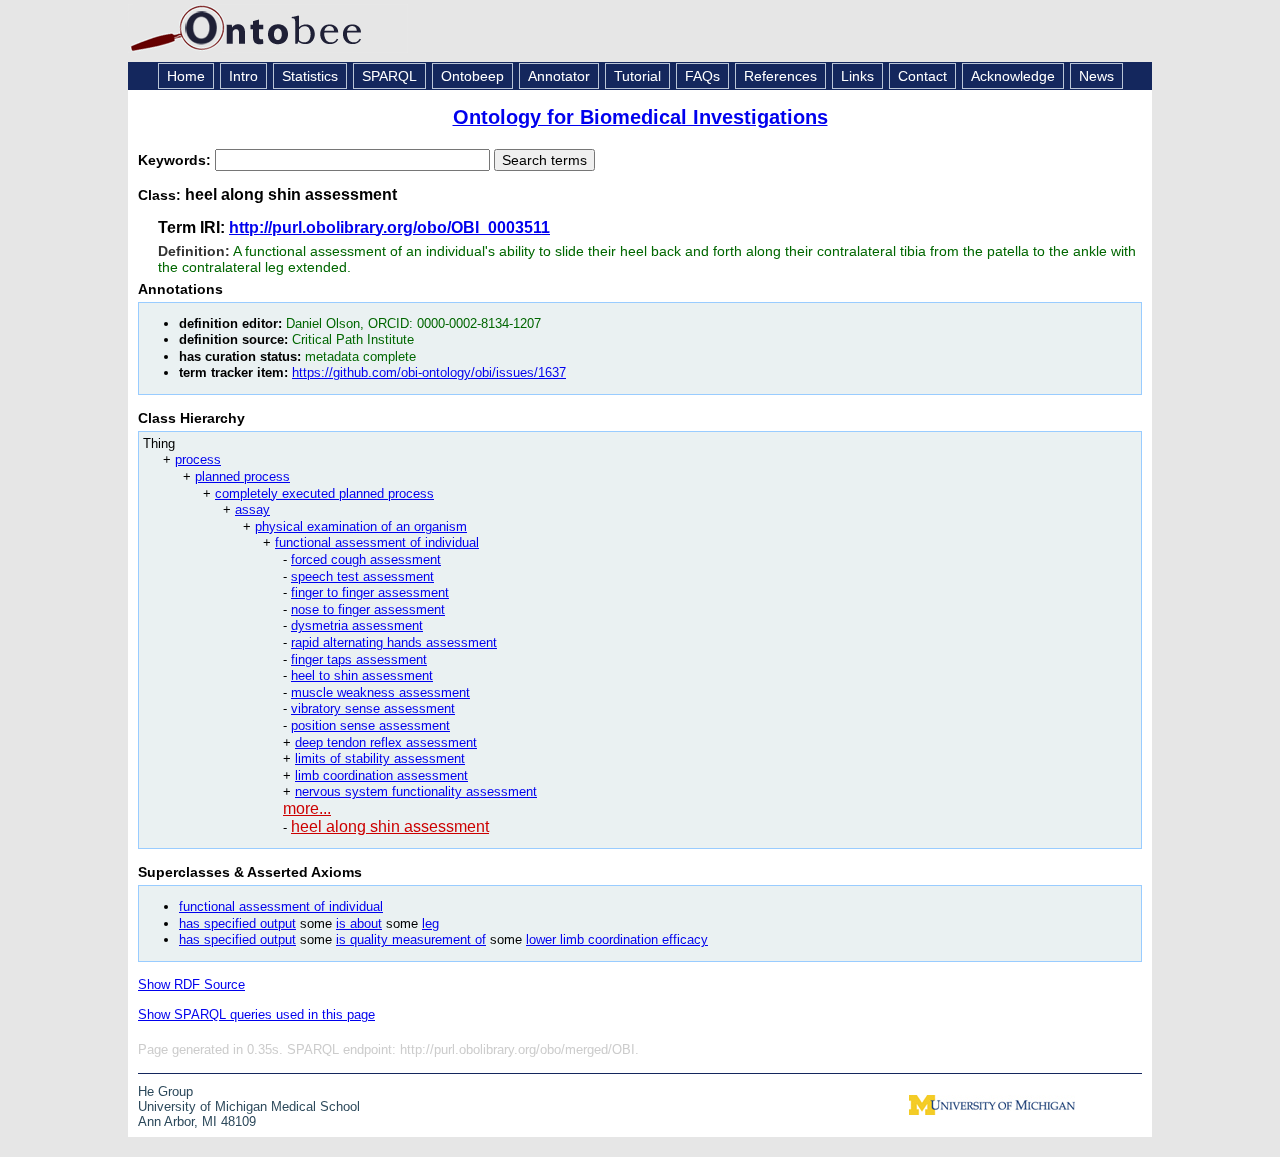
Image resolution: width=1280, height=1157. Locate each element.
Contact (922, 76)
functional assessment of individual (377, 542)
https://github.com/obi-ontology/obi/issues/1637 (429, 372)
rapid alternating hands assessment (394, 642)
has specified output (237, 923)
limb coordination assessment (381, 775)
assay (252, 509)
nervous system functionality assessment (416, 791)
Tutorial (637, 76)
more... (307, 808)
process (198, 459)
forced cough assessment (366, 559)
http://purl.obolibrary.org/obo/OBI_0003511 (389, 227)
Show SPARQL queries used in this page (256, 1014)
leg (430, 923)
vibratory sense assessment (373, 708)
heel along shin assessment (390, 826)
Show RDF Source (191, 984)
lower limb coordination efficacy (617, 939)
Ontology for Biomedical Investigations (640, 117)
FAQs (702, 76)
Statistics (310, 76)
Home (186, 76)
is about (359, 923)
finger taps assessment (359, 659)
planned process (242, 476)
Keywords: (176, 160)
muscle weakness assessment (380, 692)
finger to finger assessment (370, 592)
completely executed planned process (324, 493)
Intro (243, 76)
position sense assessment (370, 725)
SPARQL (389, 76)
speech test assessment (362, 576)
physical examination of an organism (361, 526)
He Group (165, 1091)
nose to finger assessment (368, 609)
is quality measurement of (411, 939)
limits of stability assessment (380, 758)
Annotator (559, 76)
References (780, 76)
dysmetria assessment (357, 625)
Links (857, 76)
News (1096, 76)
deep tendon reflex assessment (386, 742)
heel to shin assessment (362, 675)
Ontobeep (472, 76)
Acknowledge (1013, 76)
